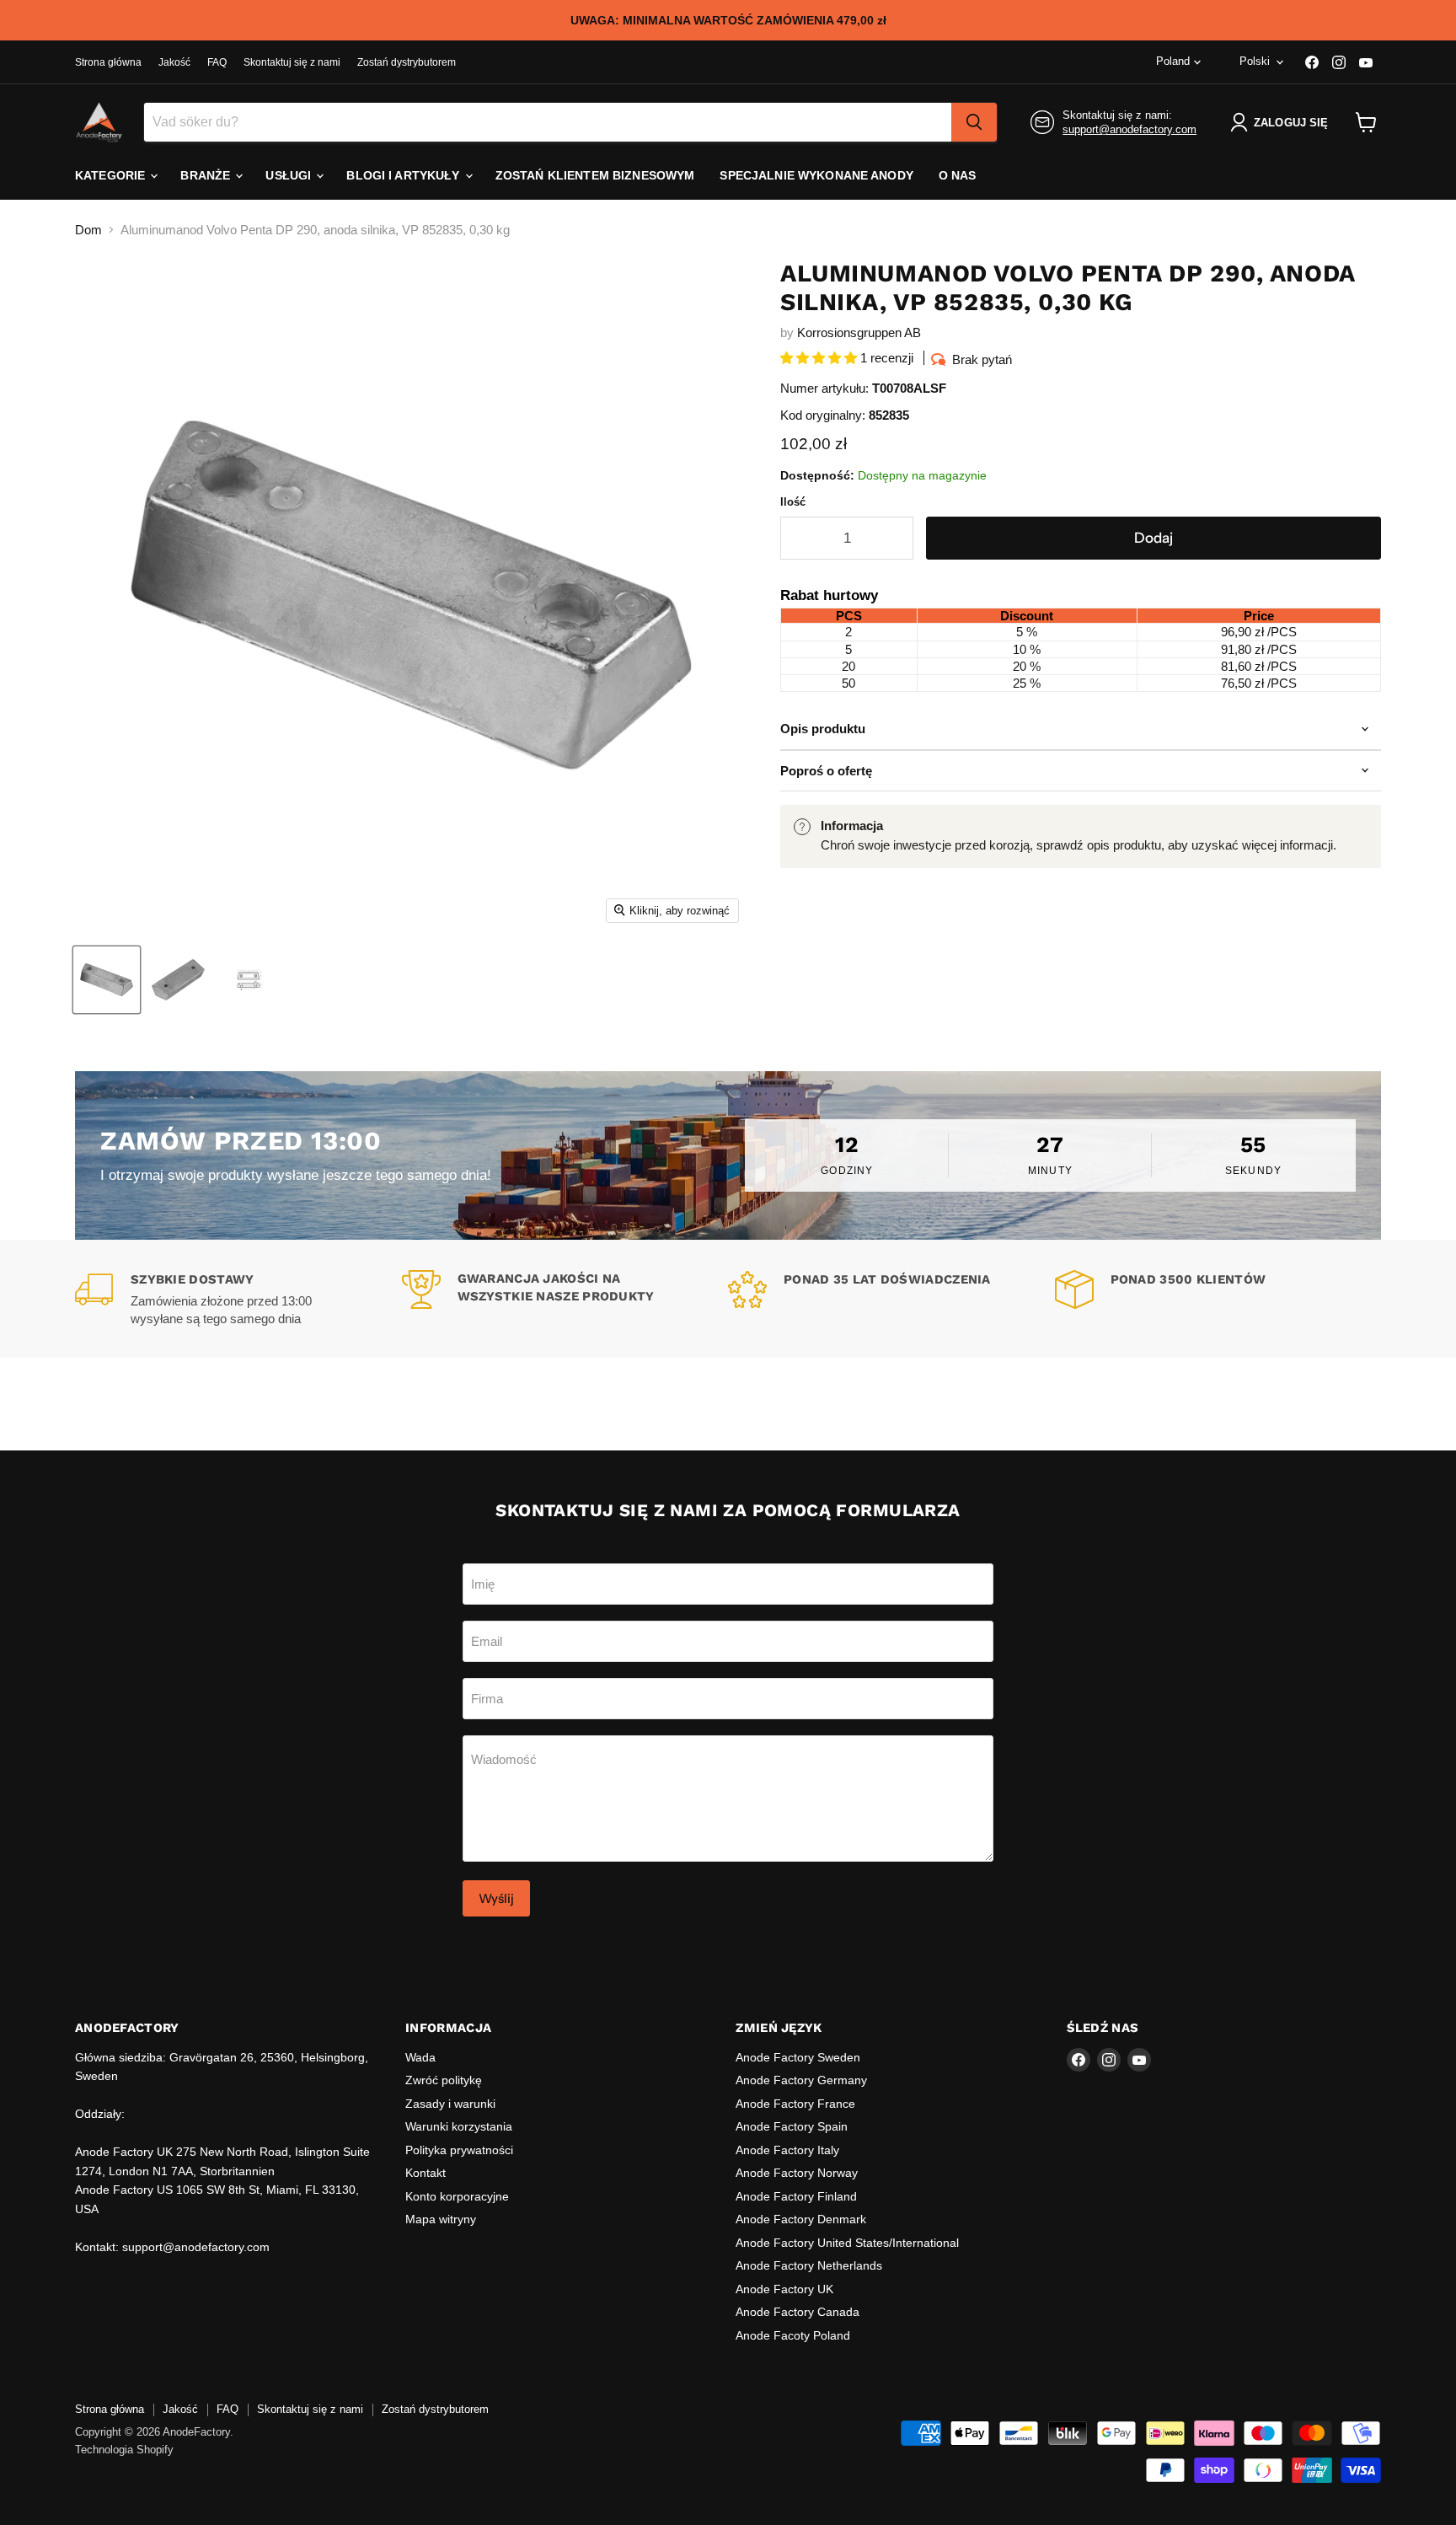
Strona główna (108, 62)
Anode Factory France (795, 2104)
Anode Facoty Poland (793, 2335)
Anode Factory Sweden (798, 2057)
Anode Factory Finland (796, 2196)
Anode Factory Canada (798, 2312)
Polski (1255, 61)
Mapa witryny (441, 2219)
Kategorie (112, 175)
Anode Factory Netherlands (809, 2265)
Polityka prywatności (459, 2150)
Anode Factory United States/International (847, 2243)
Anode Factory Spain (792, 2126)
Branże (207, 175)
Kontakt (426, 2173)
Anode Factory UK (784, 2289)
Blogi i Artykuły (404, 175)
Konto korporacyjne (457, 2196)
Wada (420, 2057)
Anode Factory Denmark (801, 2219)
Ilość (793, 502)
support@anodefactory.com (1129, 129)
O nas (958, 175)
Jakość (174, 62)
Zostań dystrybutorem (407, 62)
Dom (88, 230)
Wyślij (496, 1898)
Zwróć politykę (444, 2080)
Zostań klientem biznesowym (595, 175)
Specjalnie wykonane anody (816, 175)
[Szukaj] (974, 122)
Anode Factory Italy (787, 2150)
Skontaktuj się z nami (292, 62)
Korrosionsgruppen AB (859, 332)
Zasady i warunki (450, 2104)
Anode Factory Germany (801, 2080)
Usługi (290, 175)
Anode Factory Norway (797, 2173)
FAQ (217, 62)
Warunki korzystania (459, 2126)
